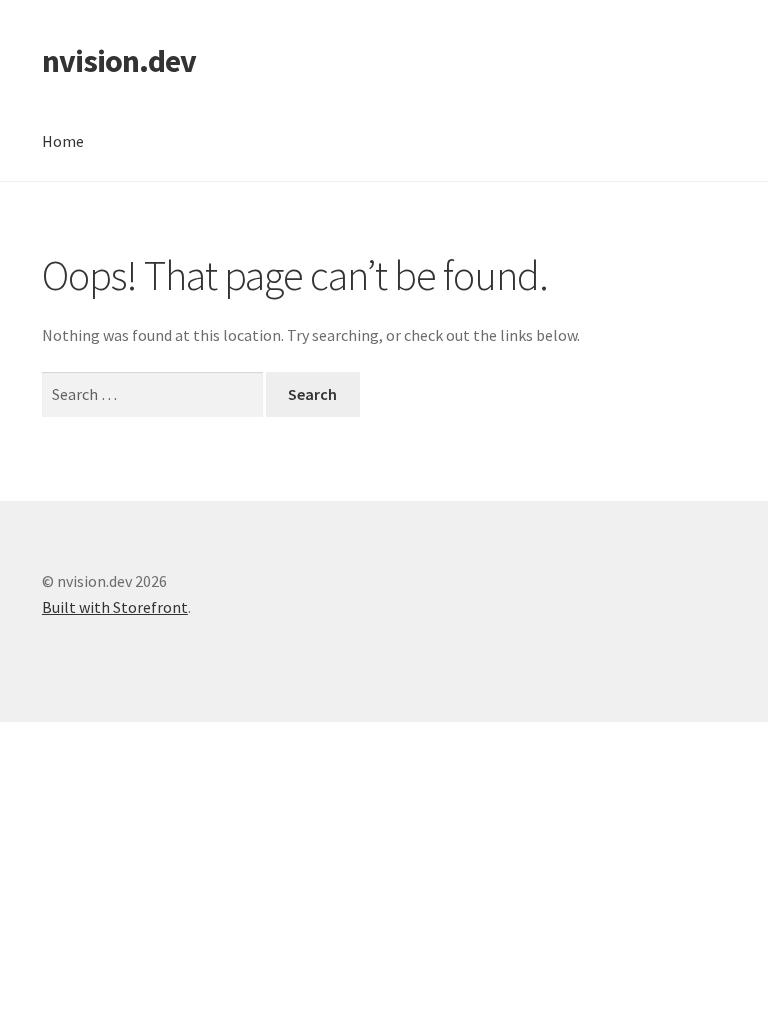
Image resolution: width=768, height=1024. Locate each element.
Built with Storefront (115, 607)
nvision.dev (119, 61)
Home (63, 141)
